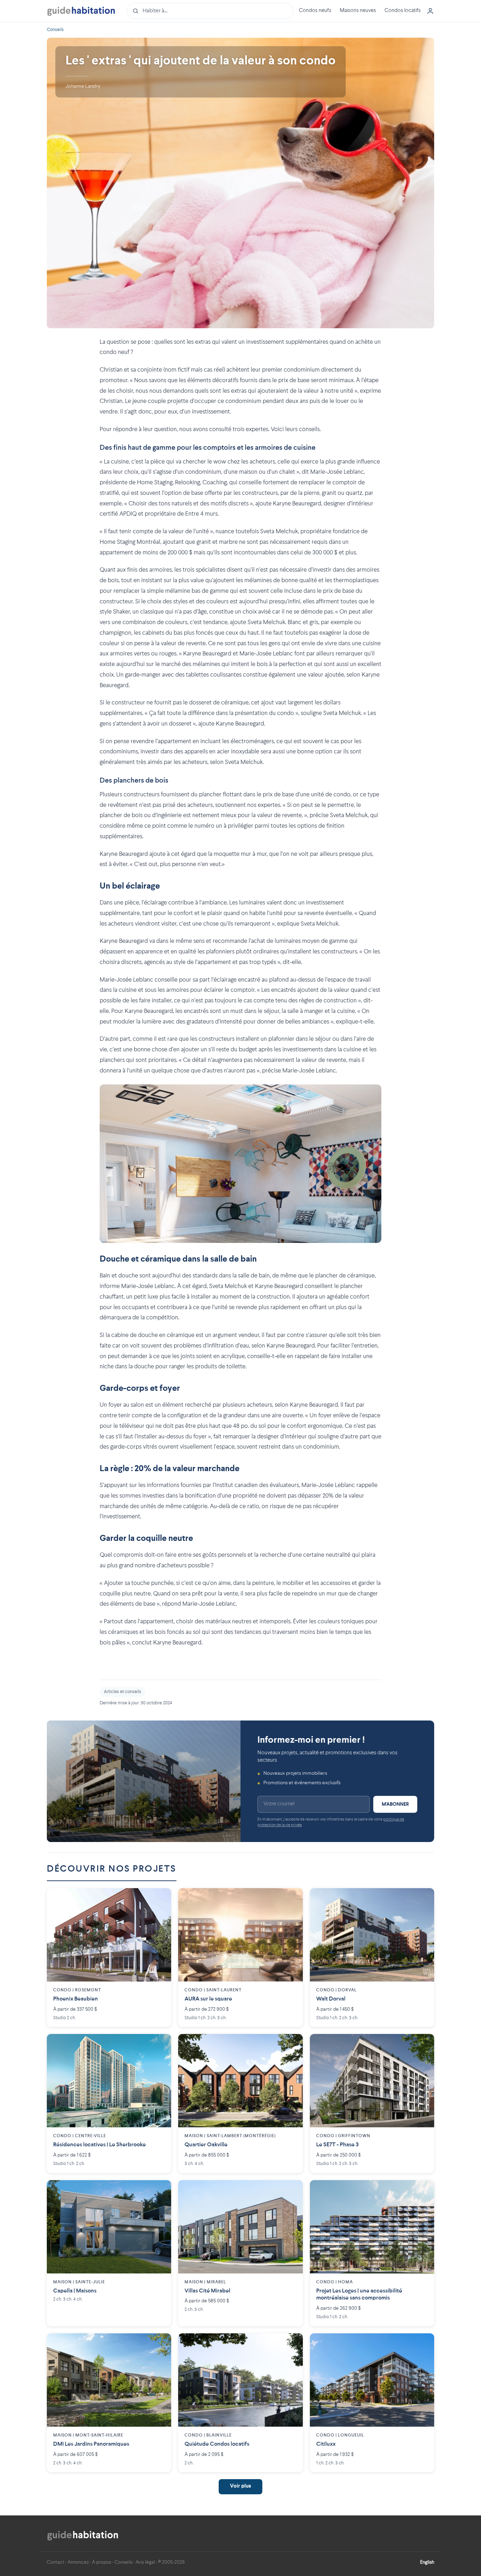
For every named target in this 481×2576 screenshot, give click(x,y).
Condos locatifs (403, 11)
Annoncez (78, 2562)
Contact (56, 2562)
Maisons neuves (358, 11)
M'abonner (395, 1804)
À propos (102, 2562)
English (427, 2562)
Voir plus (241, 2486)
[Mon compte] (430, 11)
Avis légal (145, 2562)
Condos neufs (315, 11)
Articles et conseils (123, 1692)
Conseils (55, 30)
